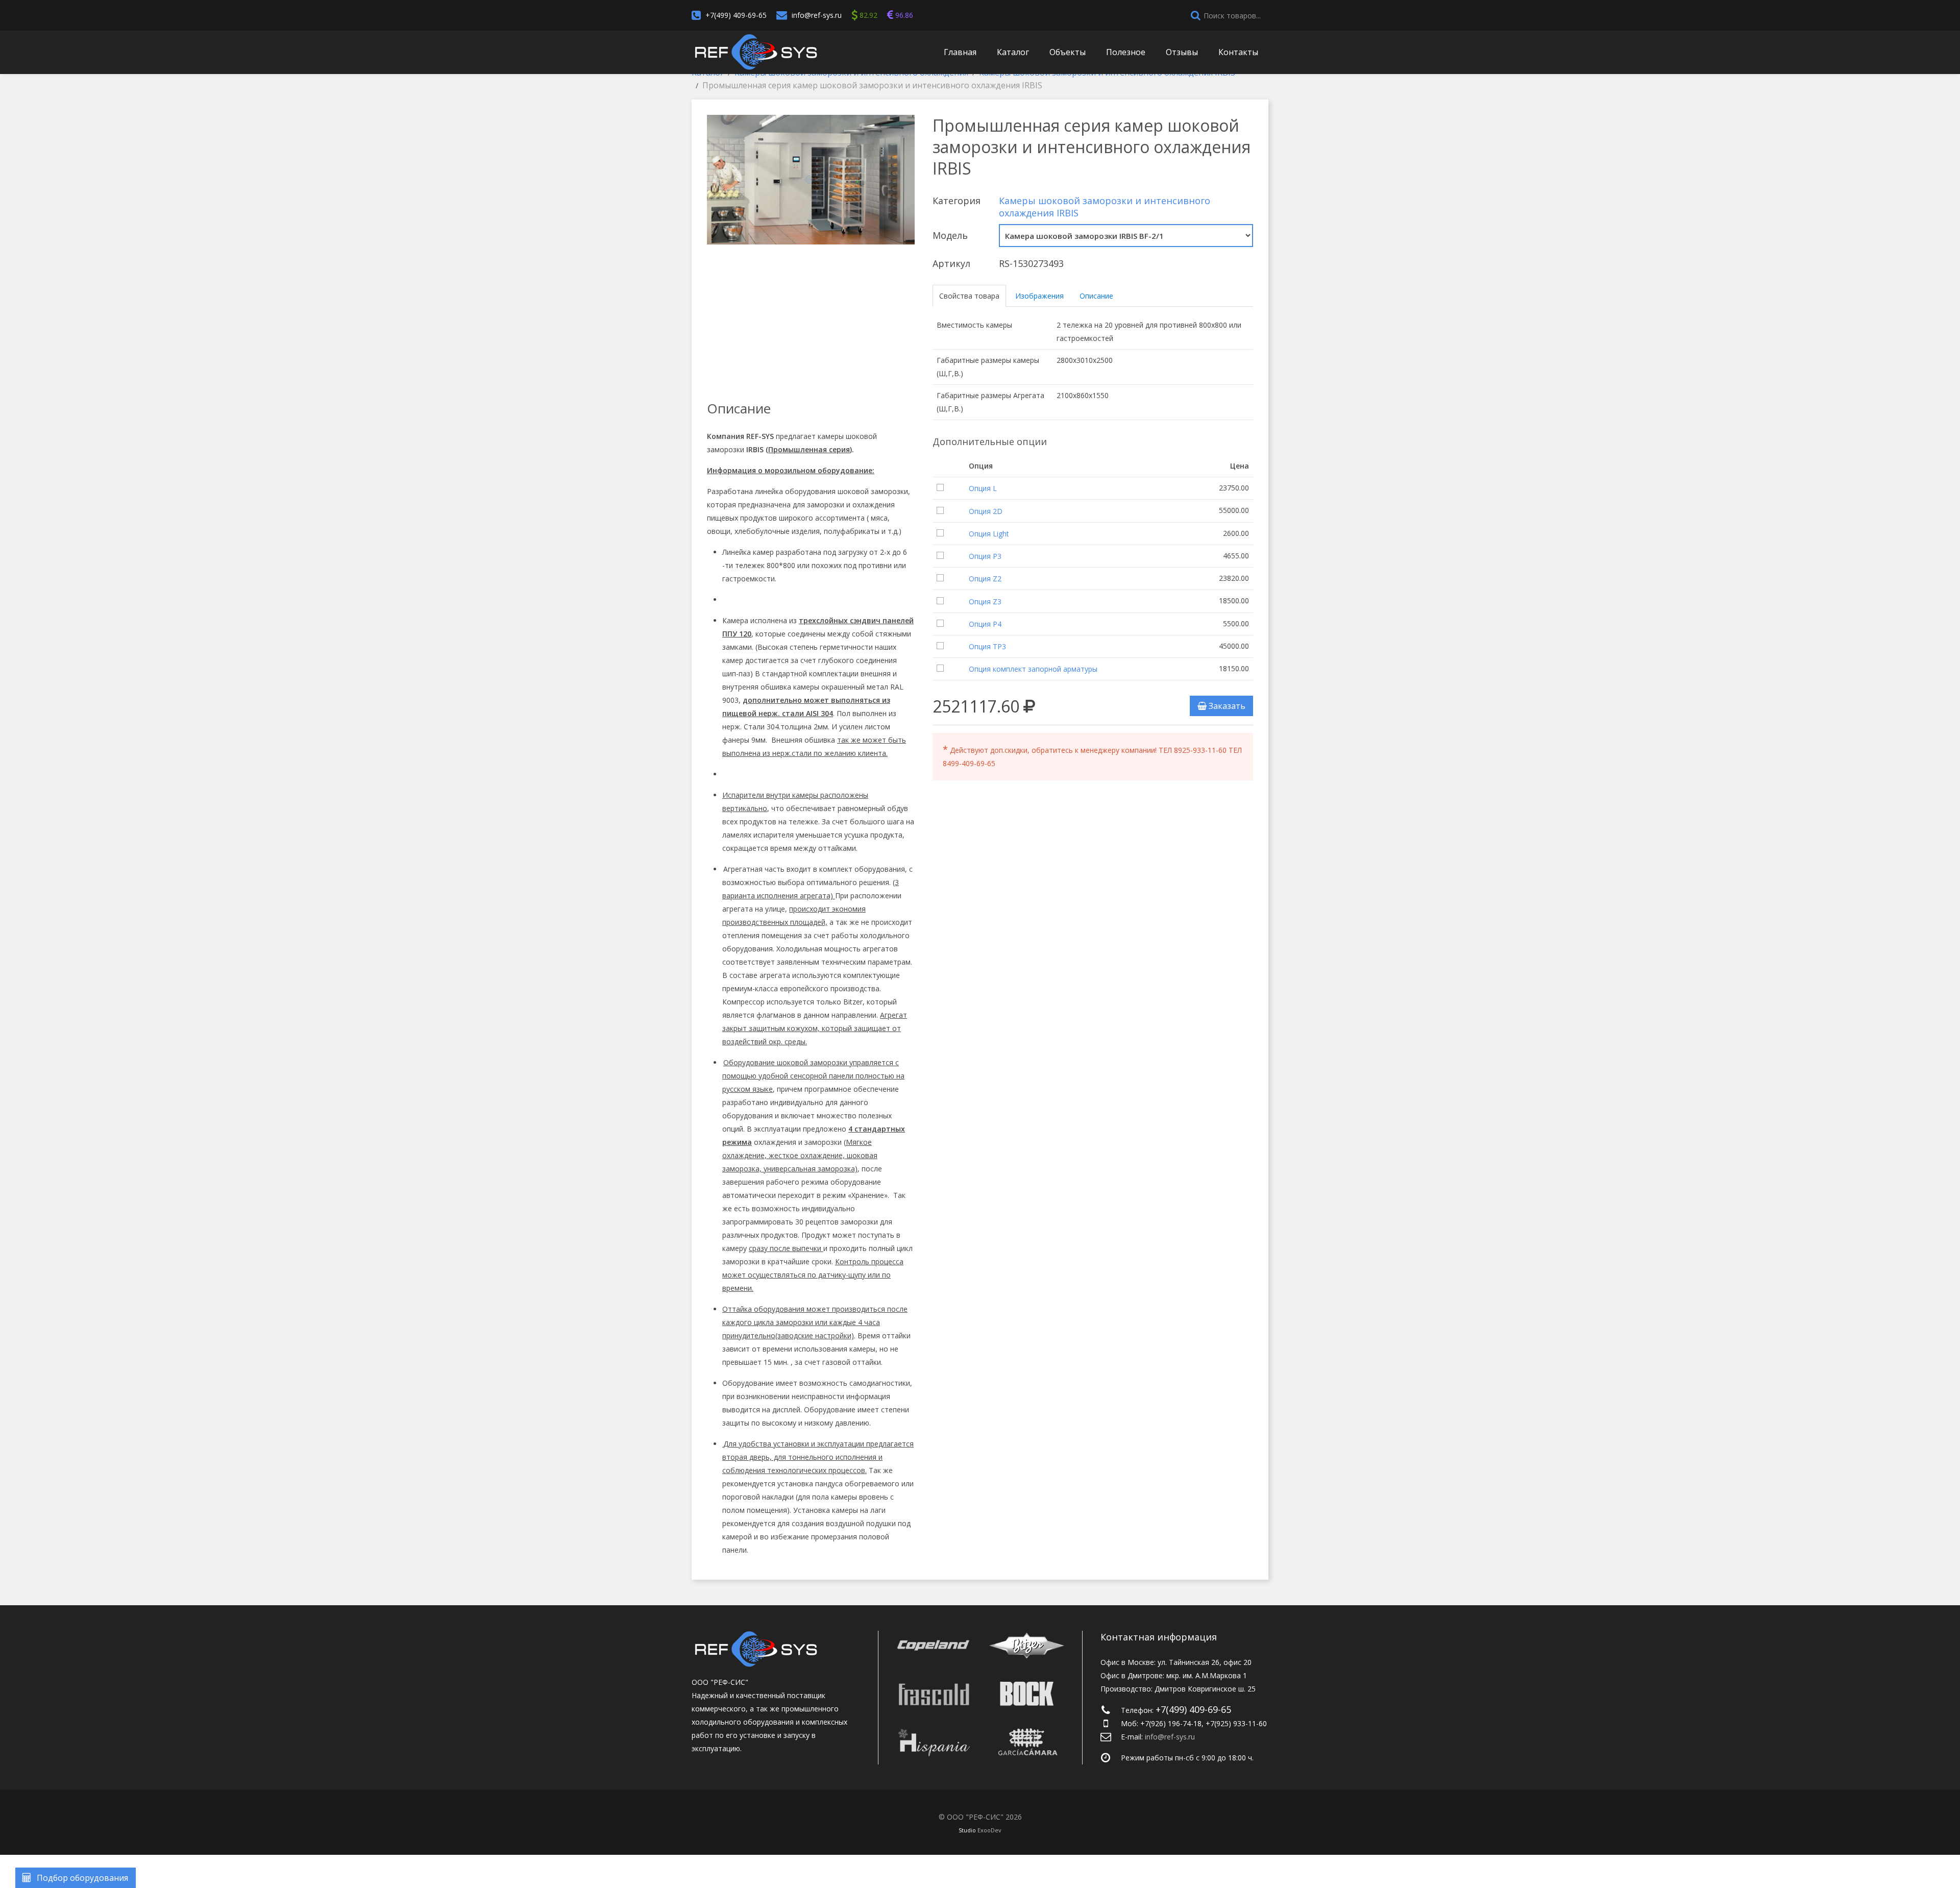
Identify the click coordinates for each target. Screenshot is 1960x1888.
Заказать (1226, 706)
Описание (1096, 296)
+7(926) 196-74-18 (1171, 1723)
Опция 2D (986, 511)
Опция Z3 (985, 602)
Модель (950, 235)
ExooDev (989, 1830)
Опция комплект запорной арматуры (1033, 669)
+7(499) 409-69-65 (736, 15)
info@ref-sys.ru (817, 15)
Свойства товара (969, 296)
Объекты (1068, 52)
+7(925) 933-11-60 (1236, 1723)
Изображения (1039, 296)
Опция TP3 (987, 646)
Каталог (1013, 52)
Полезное (1126, 52)
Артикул (951, 263)
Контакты (1238, 52)
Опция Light (989, 534)
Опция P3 (985, 556)
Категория (957, 201)
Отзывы (1182, 52)
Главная (960, 52)
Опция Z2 (985, 579)
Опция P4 (985, 624)
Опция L (983, 488)
